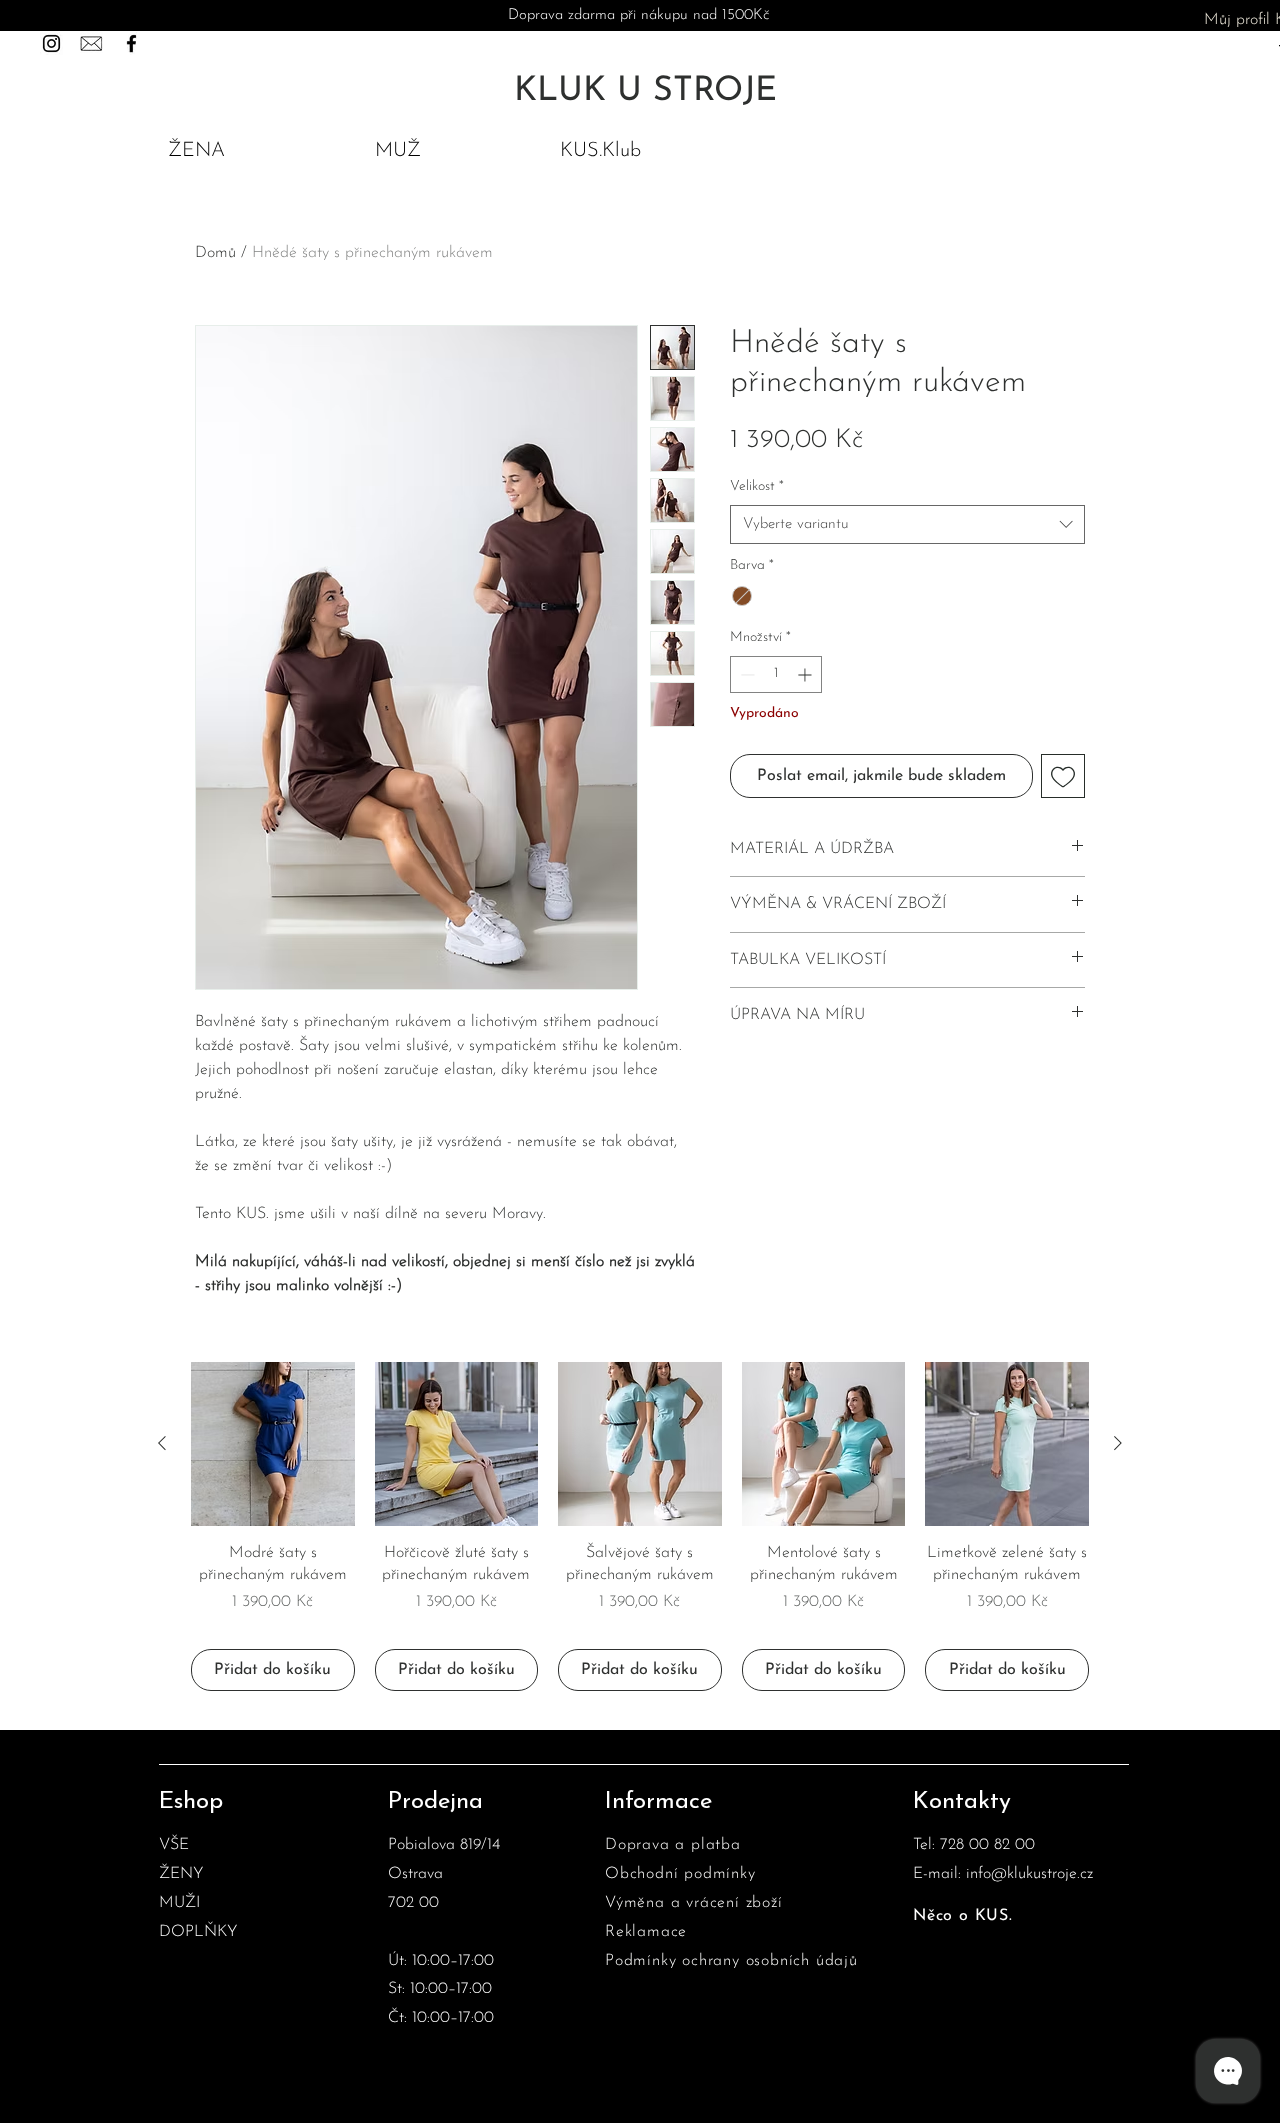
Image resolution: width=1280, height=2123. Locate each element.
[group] (640, 1526)
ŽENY (181, 1874)
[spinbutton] (776, 674)
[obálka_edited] (91, 43)
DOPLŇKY (198, 1932)
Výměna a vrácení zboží (694, 1903)
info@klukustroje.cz (1029, 1874)
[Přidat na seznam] (1063, 776)
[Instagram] (51, 43)
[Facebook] (131, 43)
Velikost (757, 486)
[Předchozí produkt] (162, 1443)
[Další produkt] (1118, 1443)
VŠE (174, 1845)
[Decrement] (745, 674)
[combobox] (907, 524)
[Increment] (806, 674)
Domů (215, 253)
